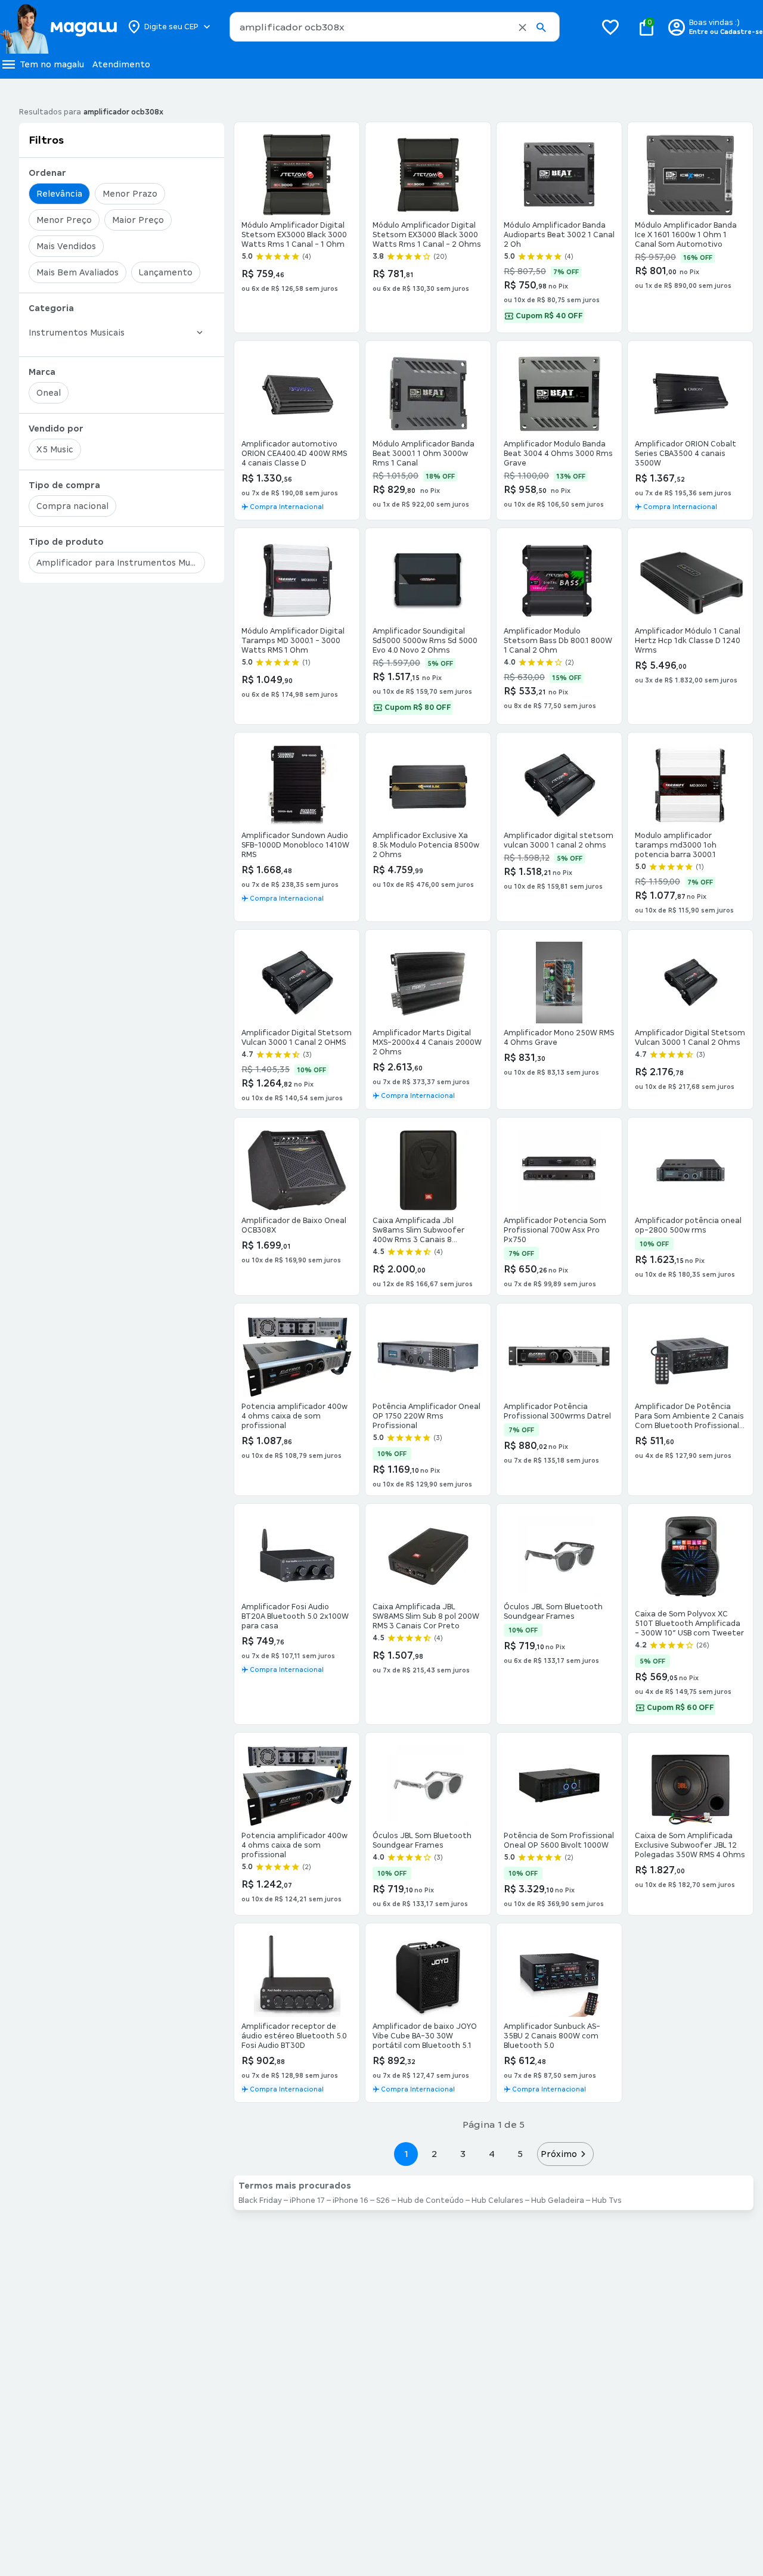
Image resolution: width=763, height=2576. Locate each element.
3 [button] (463, 2154)
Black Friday (260, 2201)
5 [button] (520, 2154)
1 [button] (406, 2154)
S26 (383, 2201)
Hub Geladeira (558, 2201)
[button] (522, 27)
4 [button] (492, 2154)
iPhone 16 (351, 2201)
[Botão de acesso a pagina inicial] (58, 27)
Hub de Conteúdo (431, 2201)
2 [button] (435, 2154)
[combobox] (395, 27)
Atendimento (121, 64)
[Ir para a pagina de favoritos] (610, 27)
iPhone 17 (307, 2201)
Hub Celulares (497, 2201)
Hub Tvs (607, 2201)
